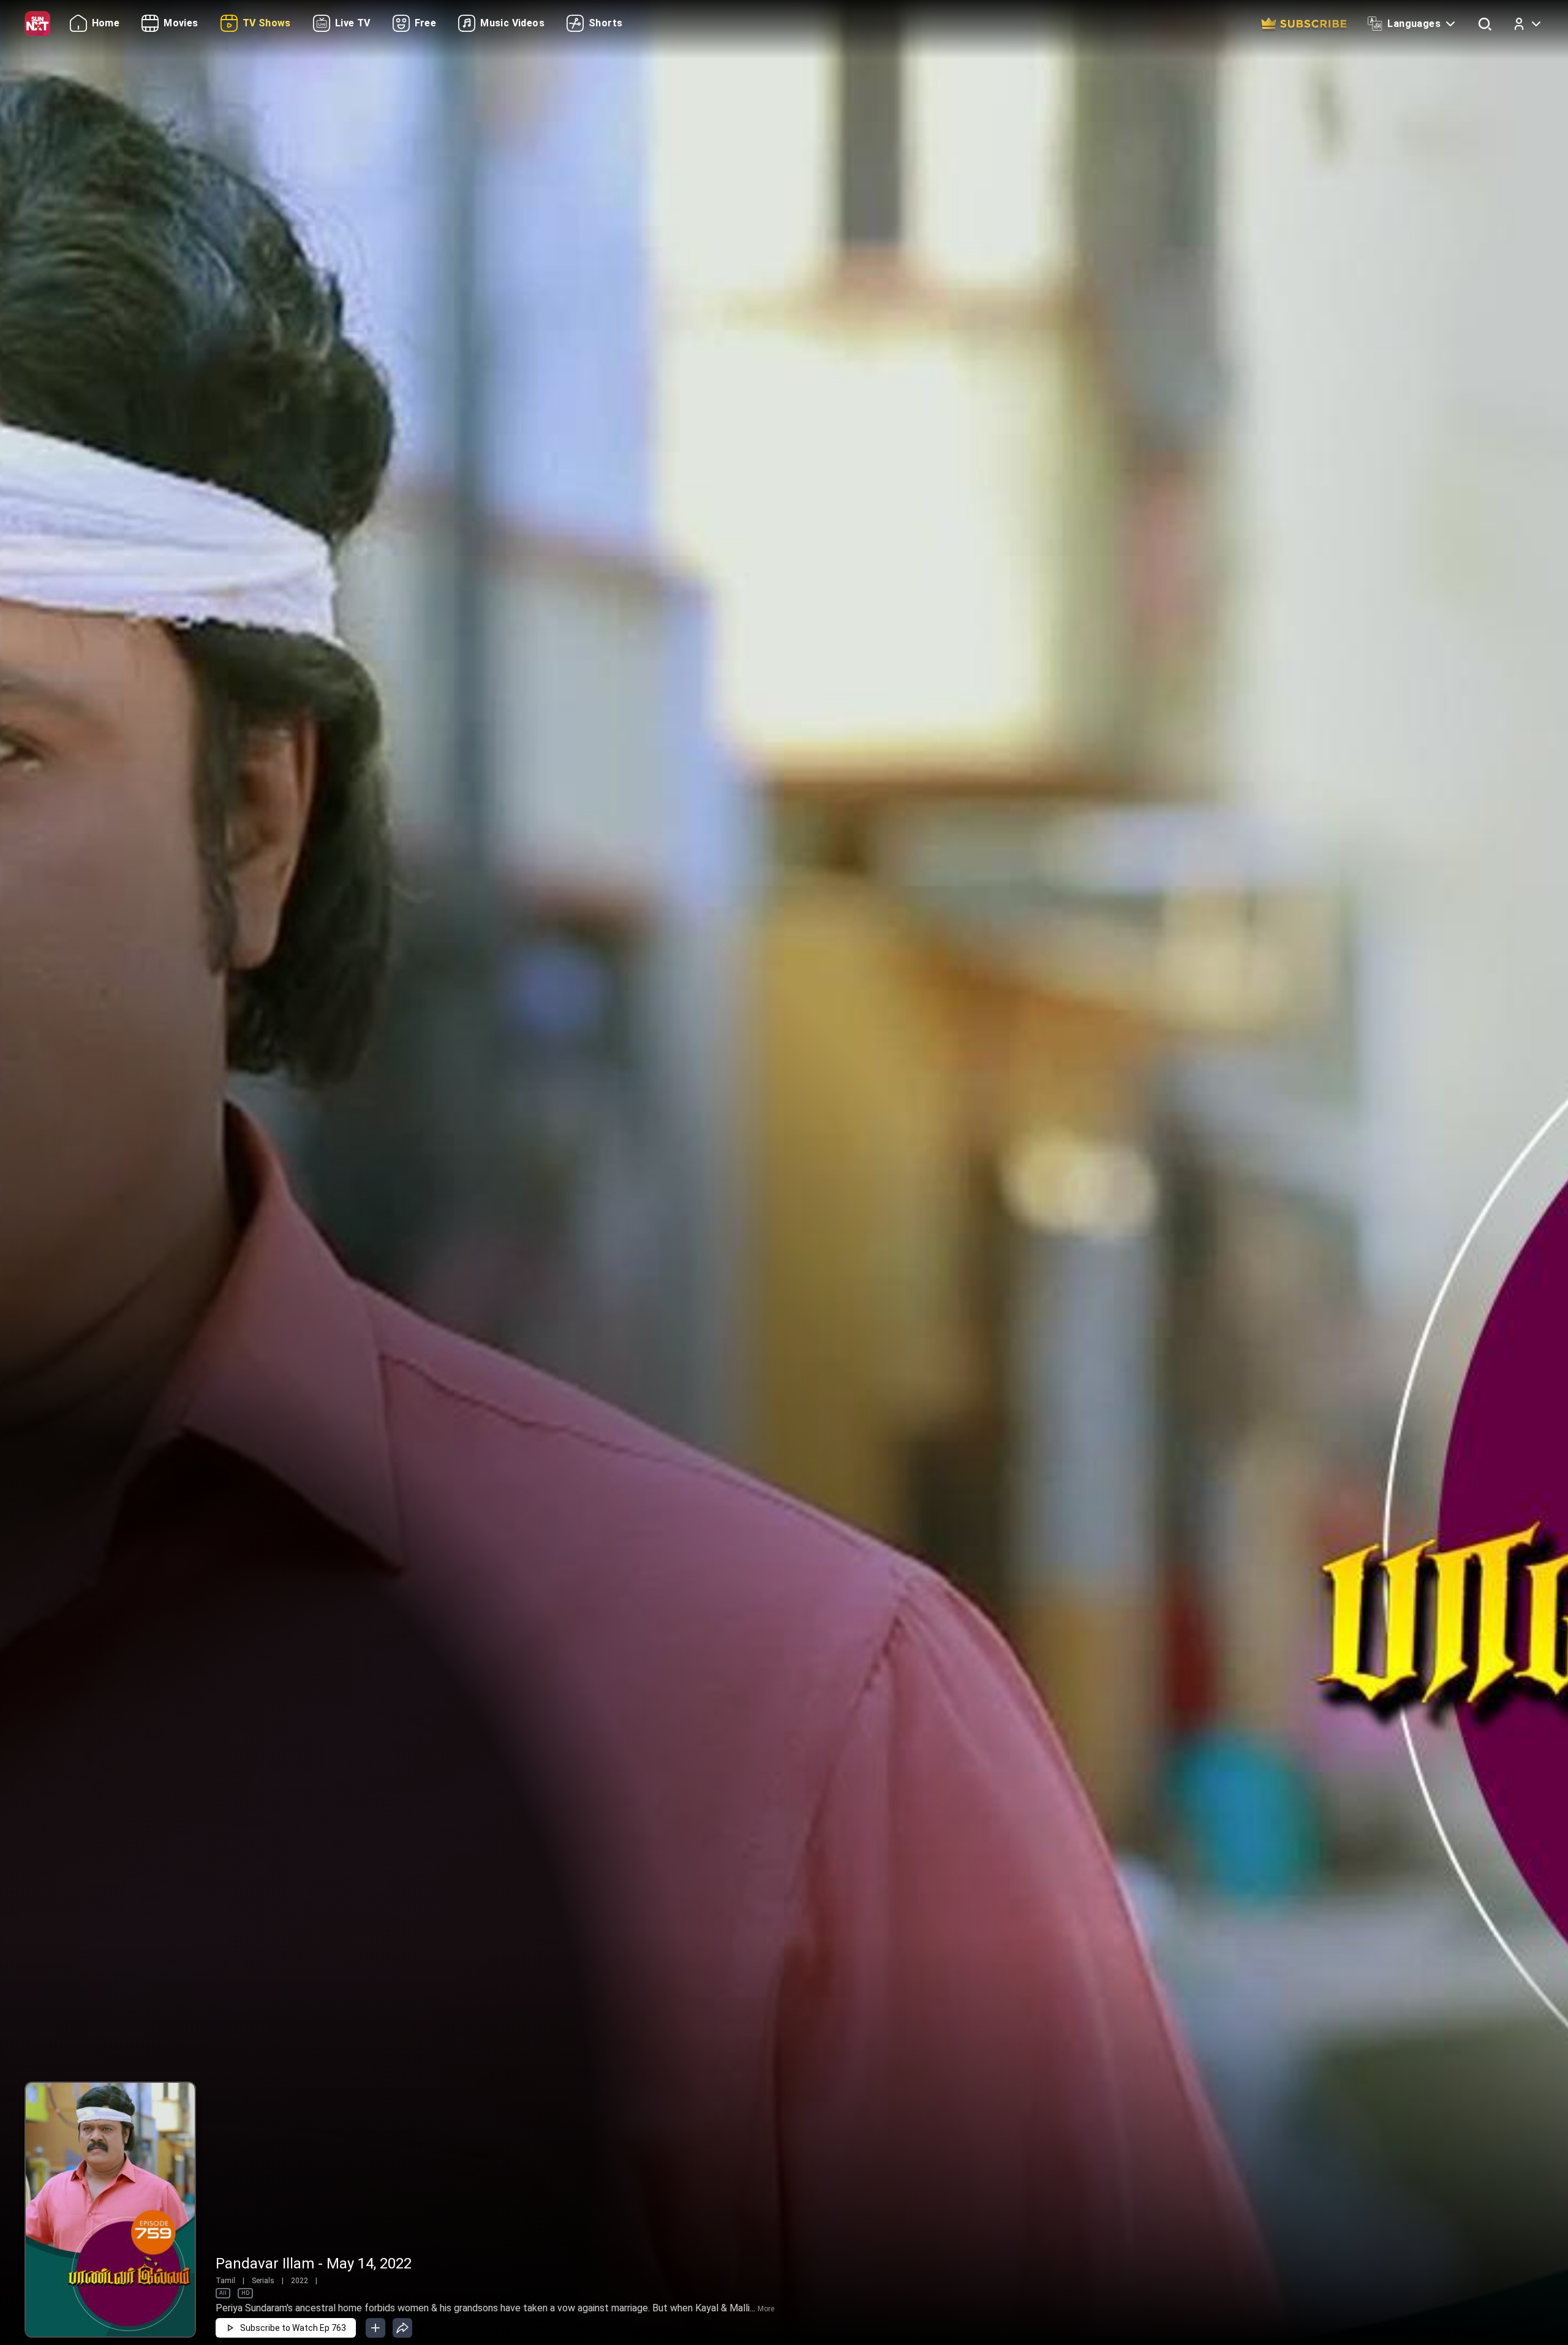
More (766, 2309)
